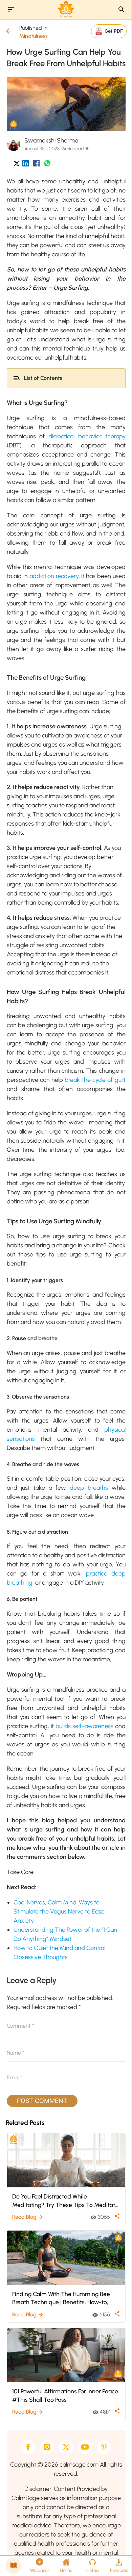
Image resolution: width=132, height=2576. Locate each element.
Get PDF (114, 31)
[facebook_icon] (36, 165)
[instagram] (47, 2447)
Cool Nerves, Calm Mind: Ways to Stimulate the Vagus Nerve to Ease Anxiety (59, 1911)
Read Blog (28, 2217)
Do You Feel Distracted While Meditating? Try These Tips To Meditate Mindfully (65, 2201)
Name (16, 2053)
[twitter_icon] (17, 165)
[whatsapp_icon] (47, 165)
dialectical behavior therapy (87, 436)
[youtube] (85, 2447)
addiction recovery (54, 576)
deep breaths (89, 1488)
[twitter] (66, 2447)
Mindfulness (34, 36)
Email (15, 2077)
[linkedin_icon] (26, 165)
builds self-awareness (84, 1726)
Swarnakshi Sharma (51, 140)
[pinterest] (104, 2447)
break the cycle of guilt (95, 1080)
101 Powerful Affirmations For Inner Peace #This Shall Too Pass (65, 2395)
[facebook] (28, 2447)
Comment (20, 2026)
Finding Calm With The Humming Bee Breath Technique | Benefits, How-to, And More (61, 2298)
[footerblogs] (13, 2566)
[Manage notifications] (116, 2561)
